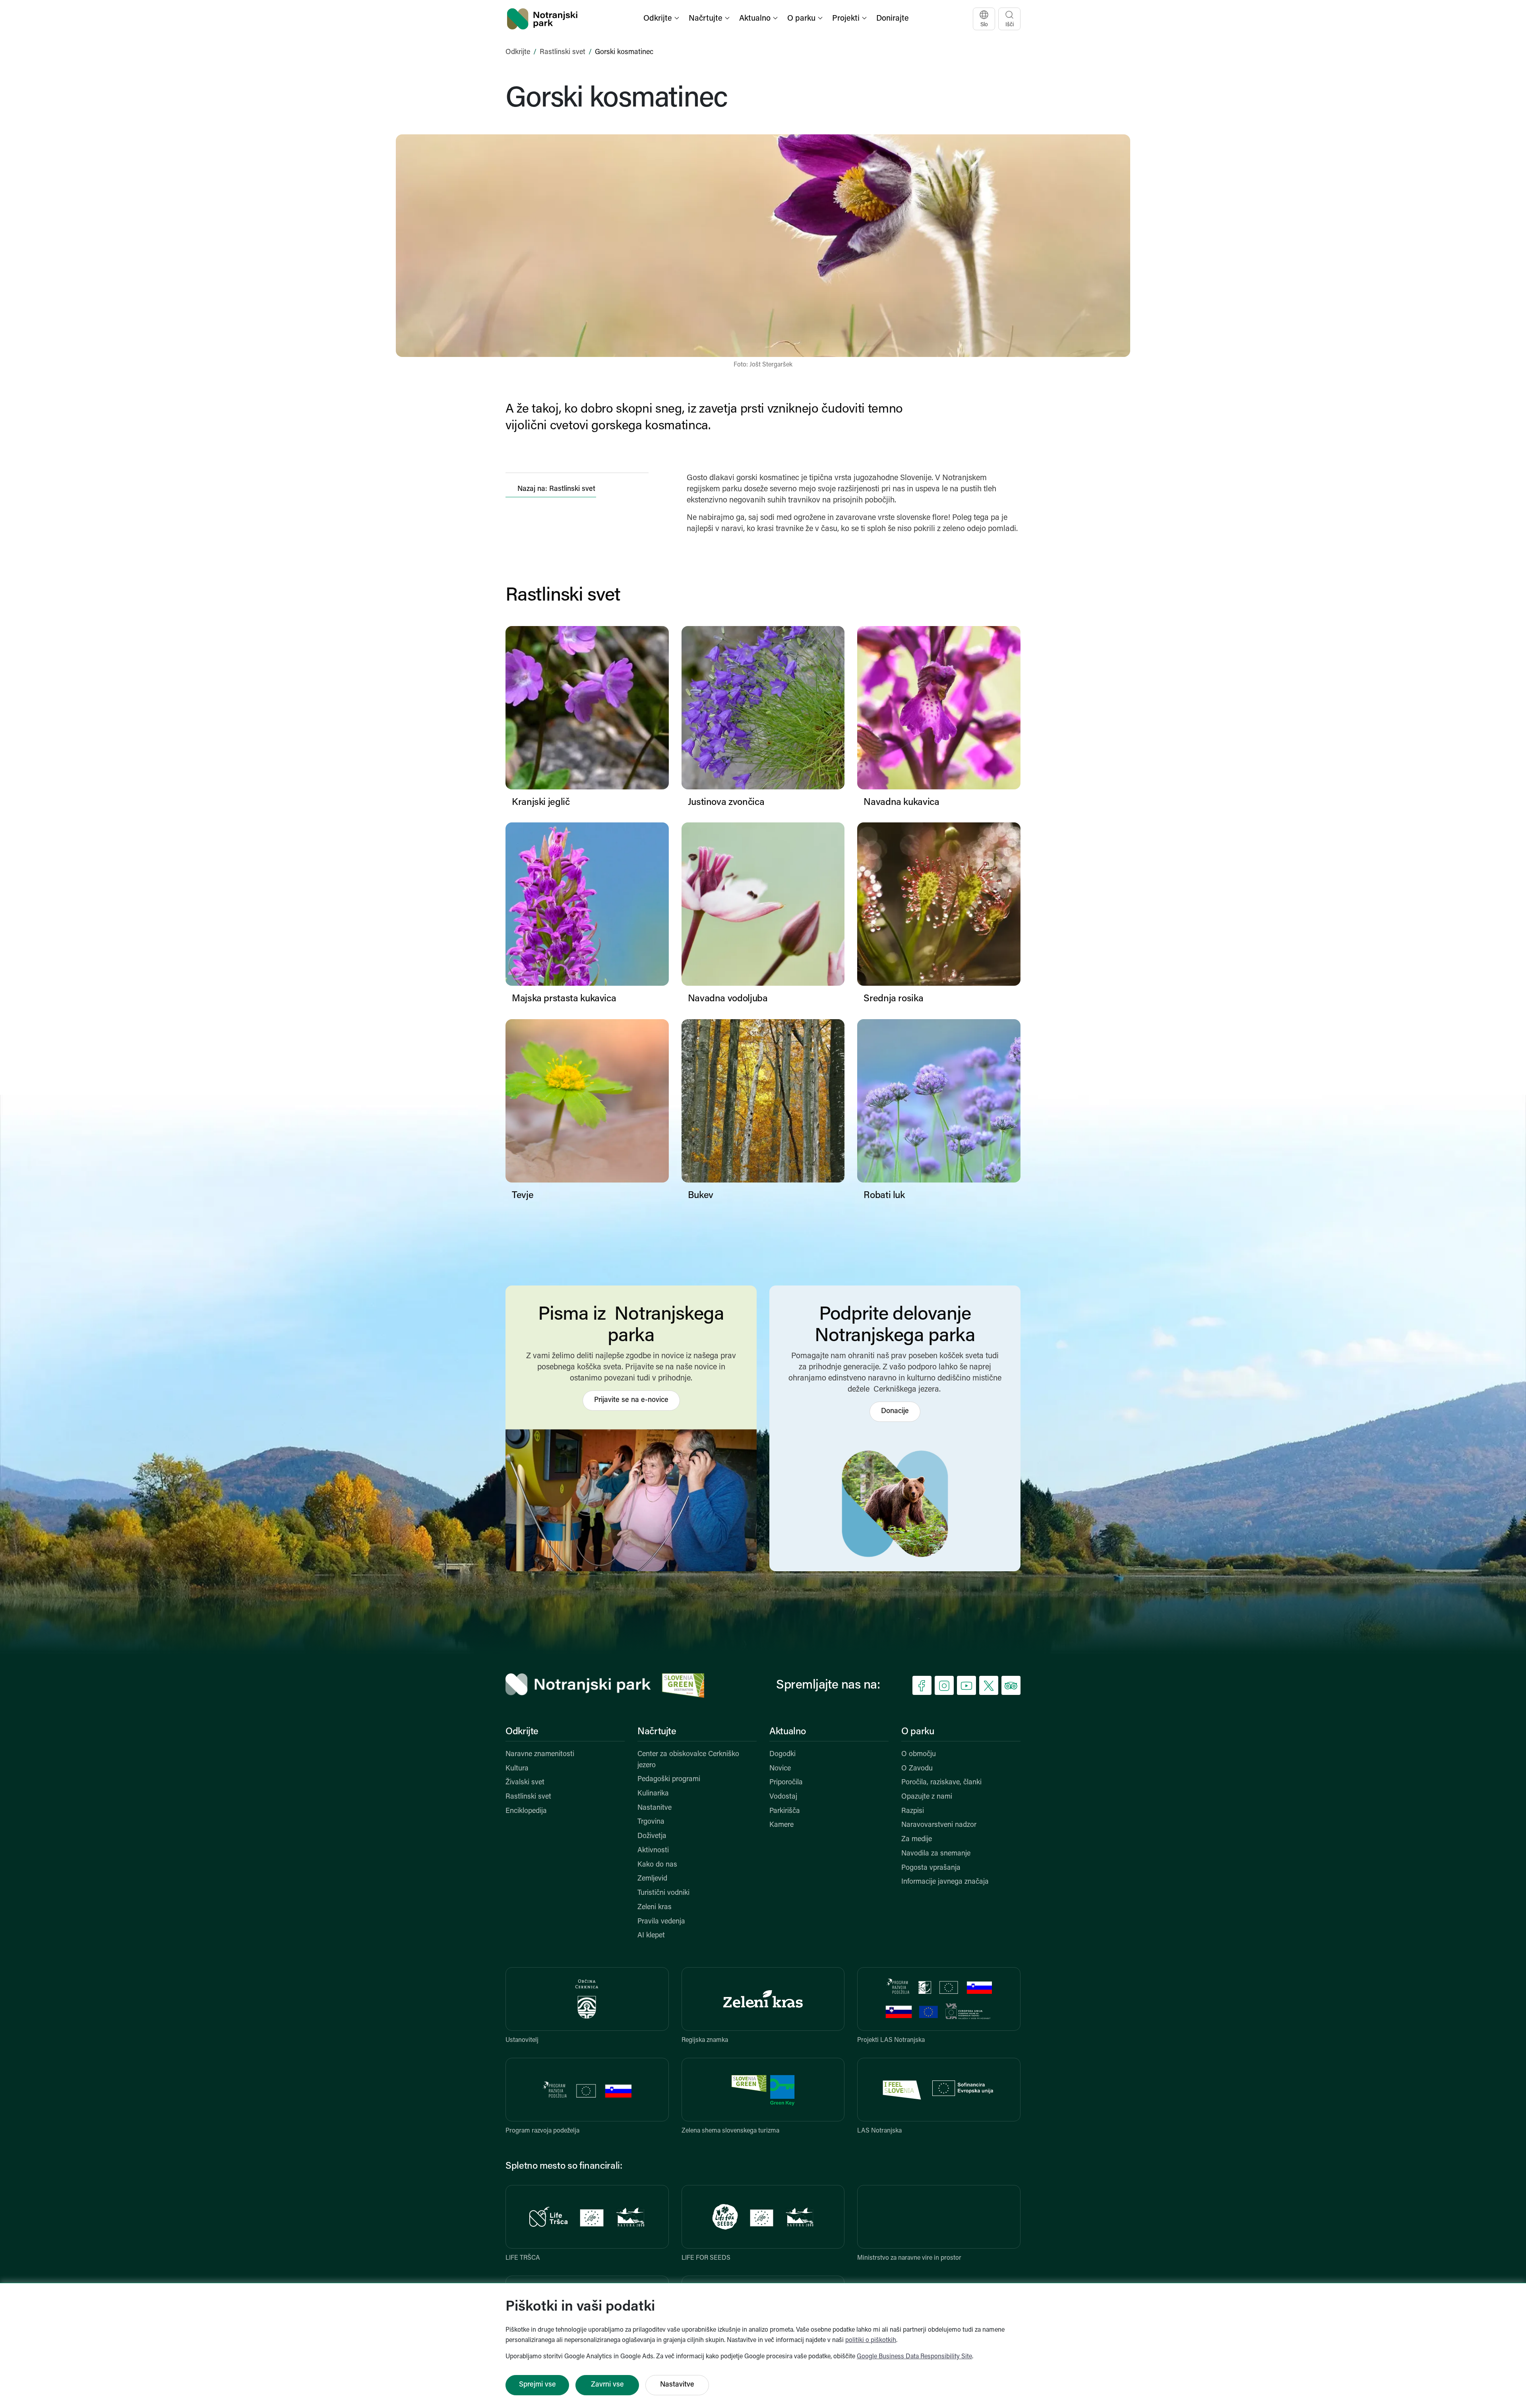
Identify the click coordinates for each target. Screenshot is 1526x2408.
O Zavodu (917, 1769)
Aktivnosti (653, 1851)
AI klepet (651, 1936)
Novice (780, 1769)
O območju (919, 1755)
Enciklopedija (526, 1811)
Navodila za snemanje (936, 1854)
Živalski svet (525, 1783)
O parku (918, 1732)
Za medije (917, 1840)
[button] (662, 19)
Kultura (517, 1769)
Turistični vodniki (663, 1893)
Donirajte (893, 19)
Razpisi (913, 1811)
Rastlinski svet (563, 52)
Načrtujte (657, 1732)
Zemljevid (652, 1879)
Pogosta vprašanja (931, 1868)
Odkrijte (518, 52)
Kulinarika (653, 1794)
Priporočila (786, 1783)
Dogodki (782, 1755)
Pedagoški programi (669, 1780)
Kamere (781, 1825)
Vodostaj (783, 1797)
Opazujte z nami (927, 1797)
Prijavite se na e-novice (631, 1400)
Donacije (895, 1411)
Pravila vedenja (661, 1922)
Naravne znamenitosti (540, 1755)
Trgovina (651, 1822)
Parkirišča (785, 1811)
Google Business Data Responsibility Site (914, 2357)
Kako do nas (657, 1865)
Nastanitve (655, 1808)
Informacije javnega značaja (945, 1882)
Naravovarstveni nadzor (939, 1825)
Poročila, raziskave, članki (941, 1783)
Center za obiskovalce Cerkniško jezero (688, 1760)
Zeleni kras (655, 1908)
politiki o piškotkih (871, 2340)
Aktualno (788, 1732)
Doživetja (652, 1836)
